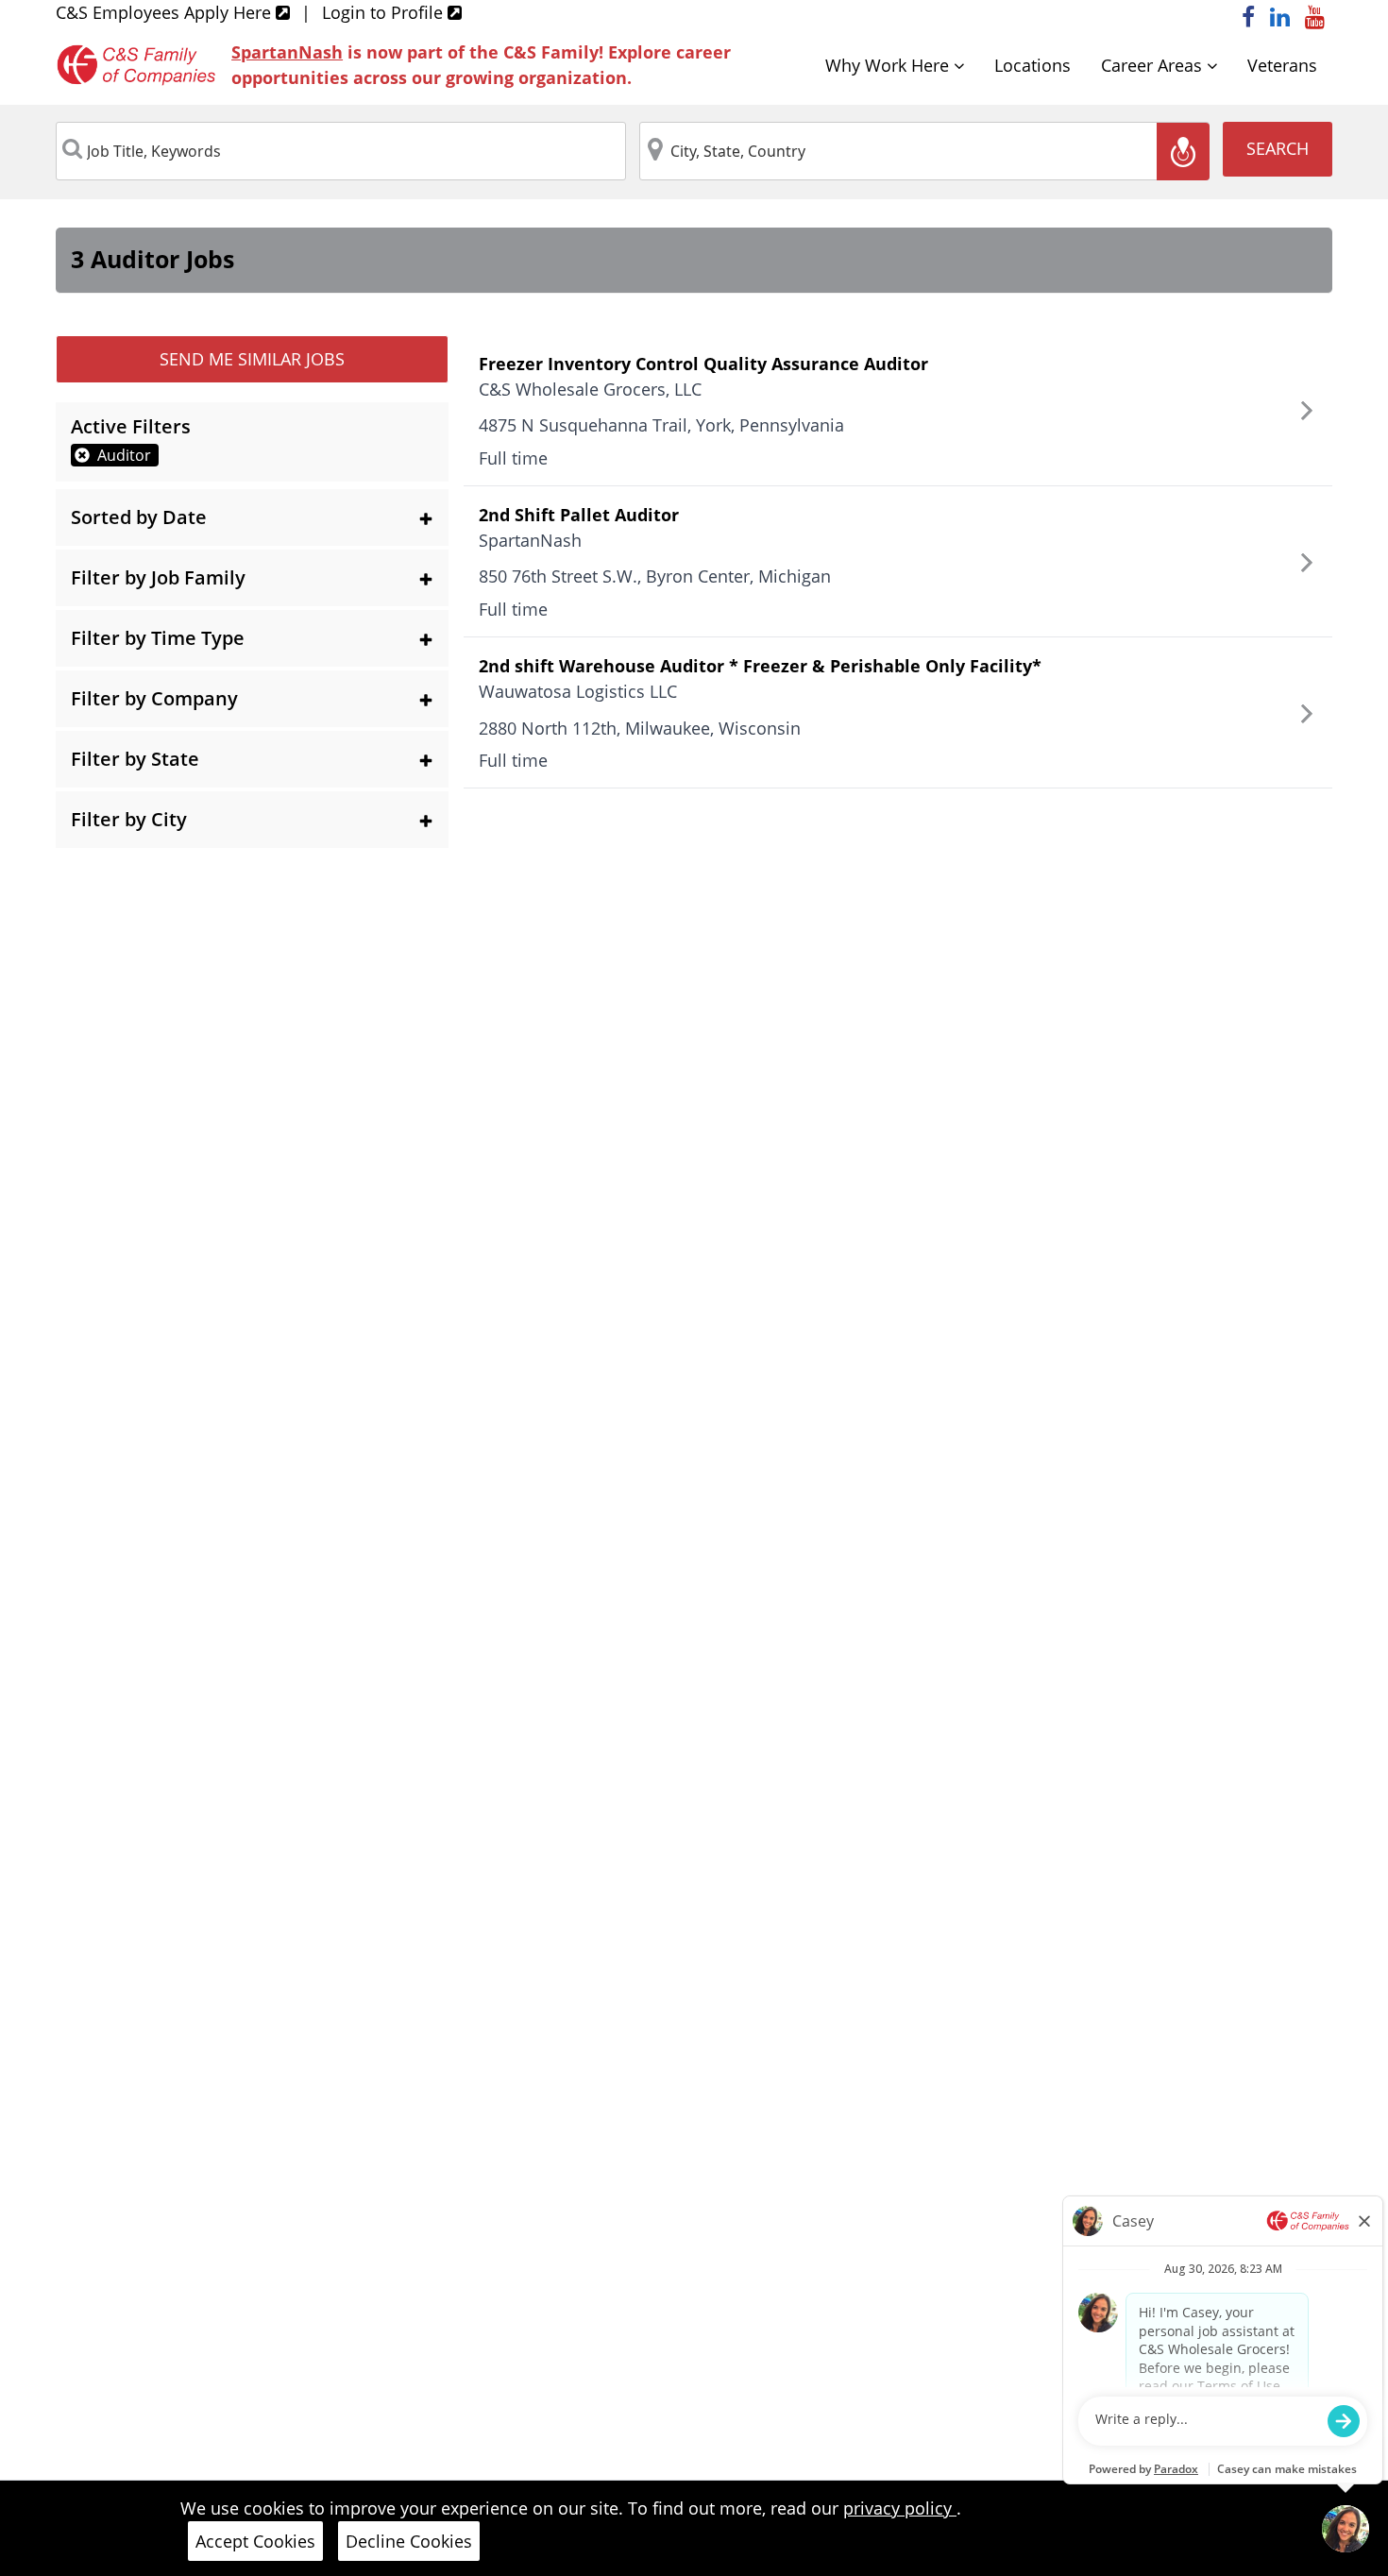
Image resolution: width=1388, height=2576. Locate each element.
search (1278, 148)
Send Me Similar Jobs (252, 359)
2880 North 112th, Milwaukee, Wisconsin (640, 728)
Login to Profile (385, 12)
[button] (252, 517)
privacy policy (900, 2508)
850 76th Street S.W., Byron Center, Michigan (655, 576)
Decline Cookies (409, 2541)
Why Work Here (889, 65)
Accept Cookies (255, 2541)
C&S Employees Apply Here (166, 12)
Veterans (1282, 65)
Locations (1033, 65)
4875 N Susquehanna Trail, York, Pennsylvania (661, 425)
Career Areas (1154, 65)
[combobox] (341, 151)
